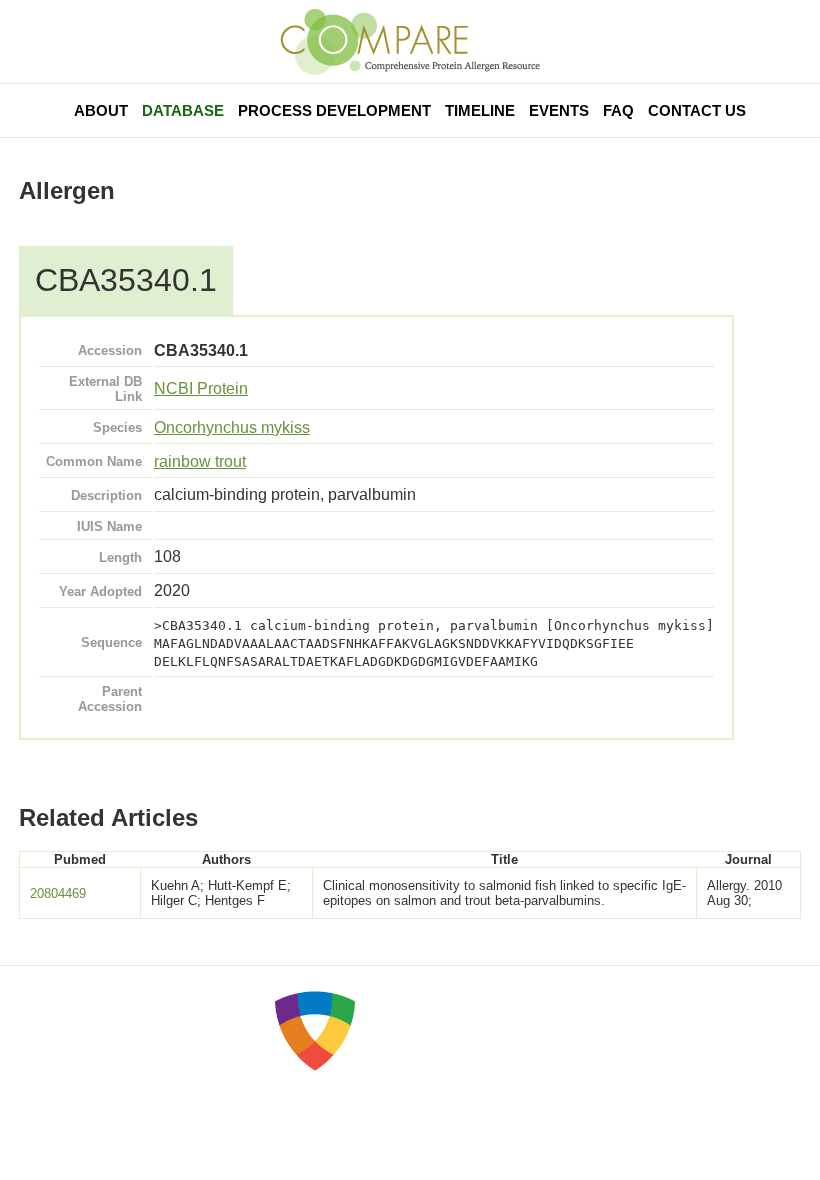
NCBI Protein (201, 388)
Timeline (480, 110)
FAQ (618, 110)
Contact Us (697, 110)
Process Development (334, 110)
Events (559, 110)
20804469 (58, 893)
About (101, 110)
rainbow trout (200, 461)
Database (183, 110)
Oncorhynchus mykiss (232, 427)
